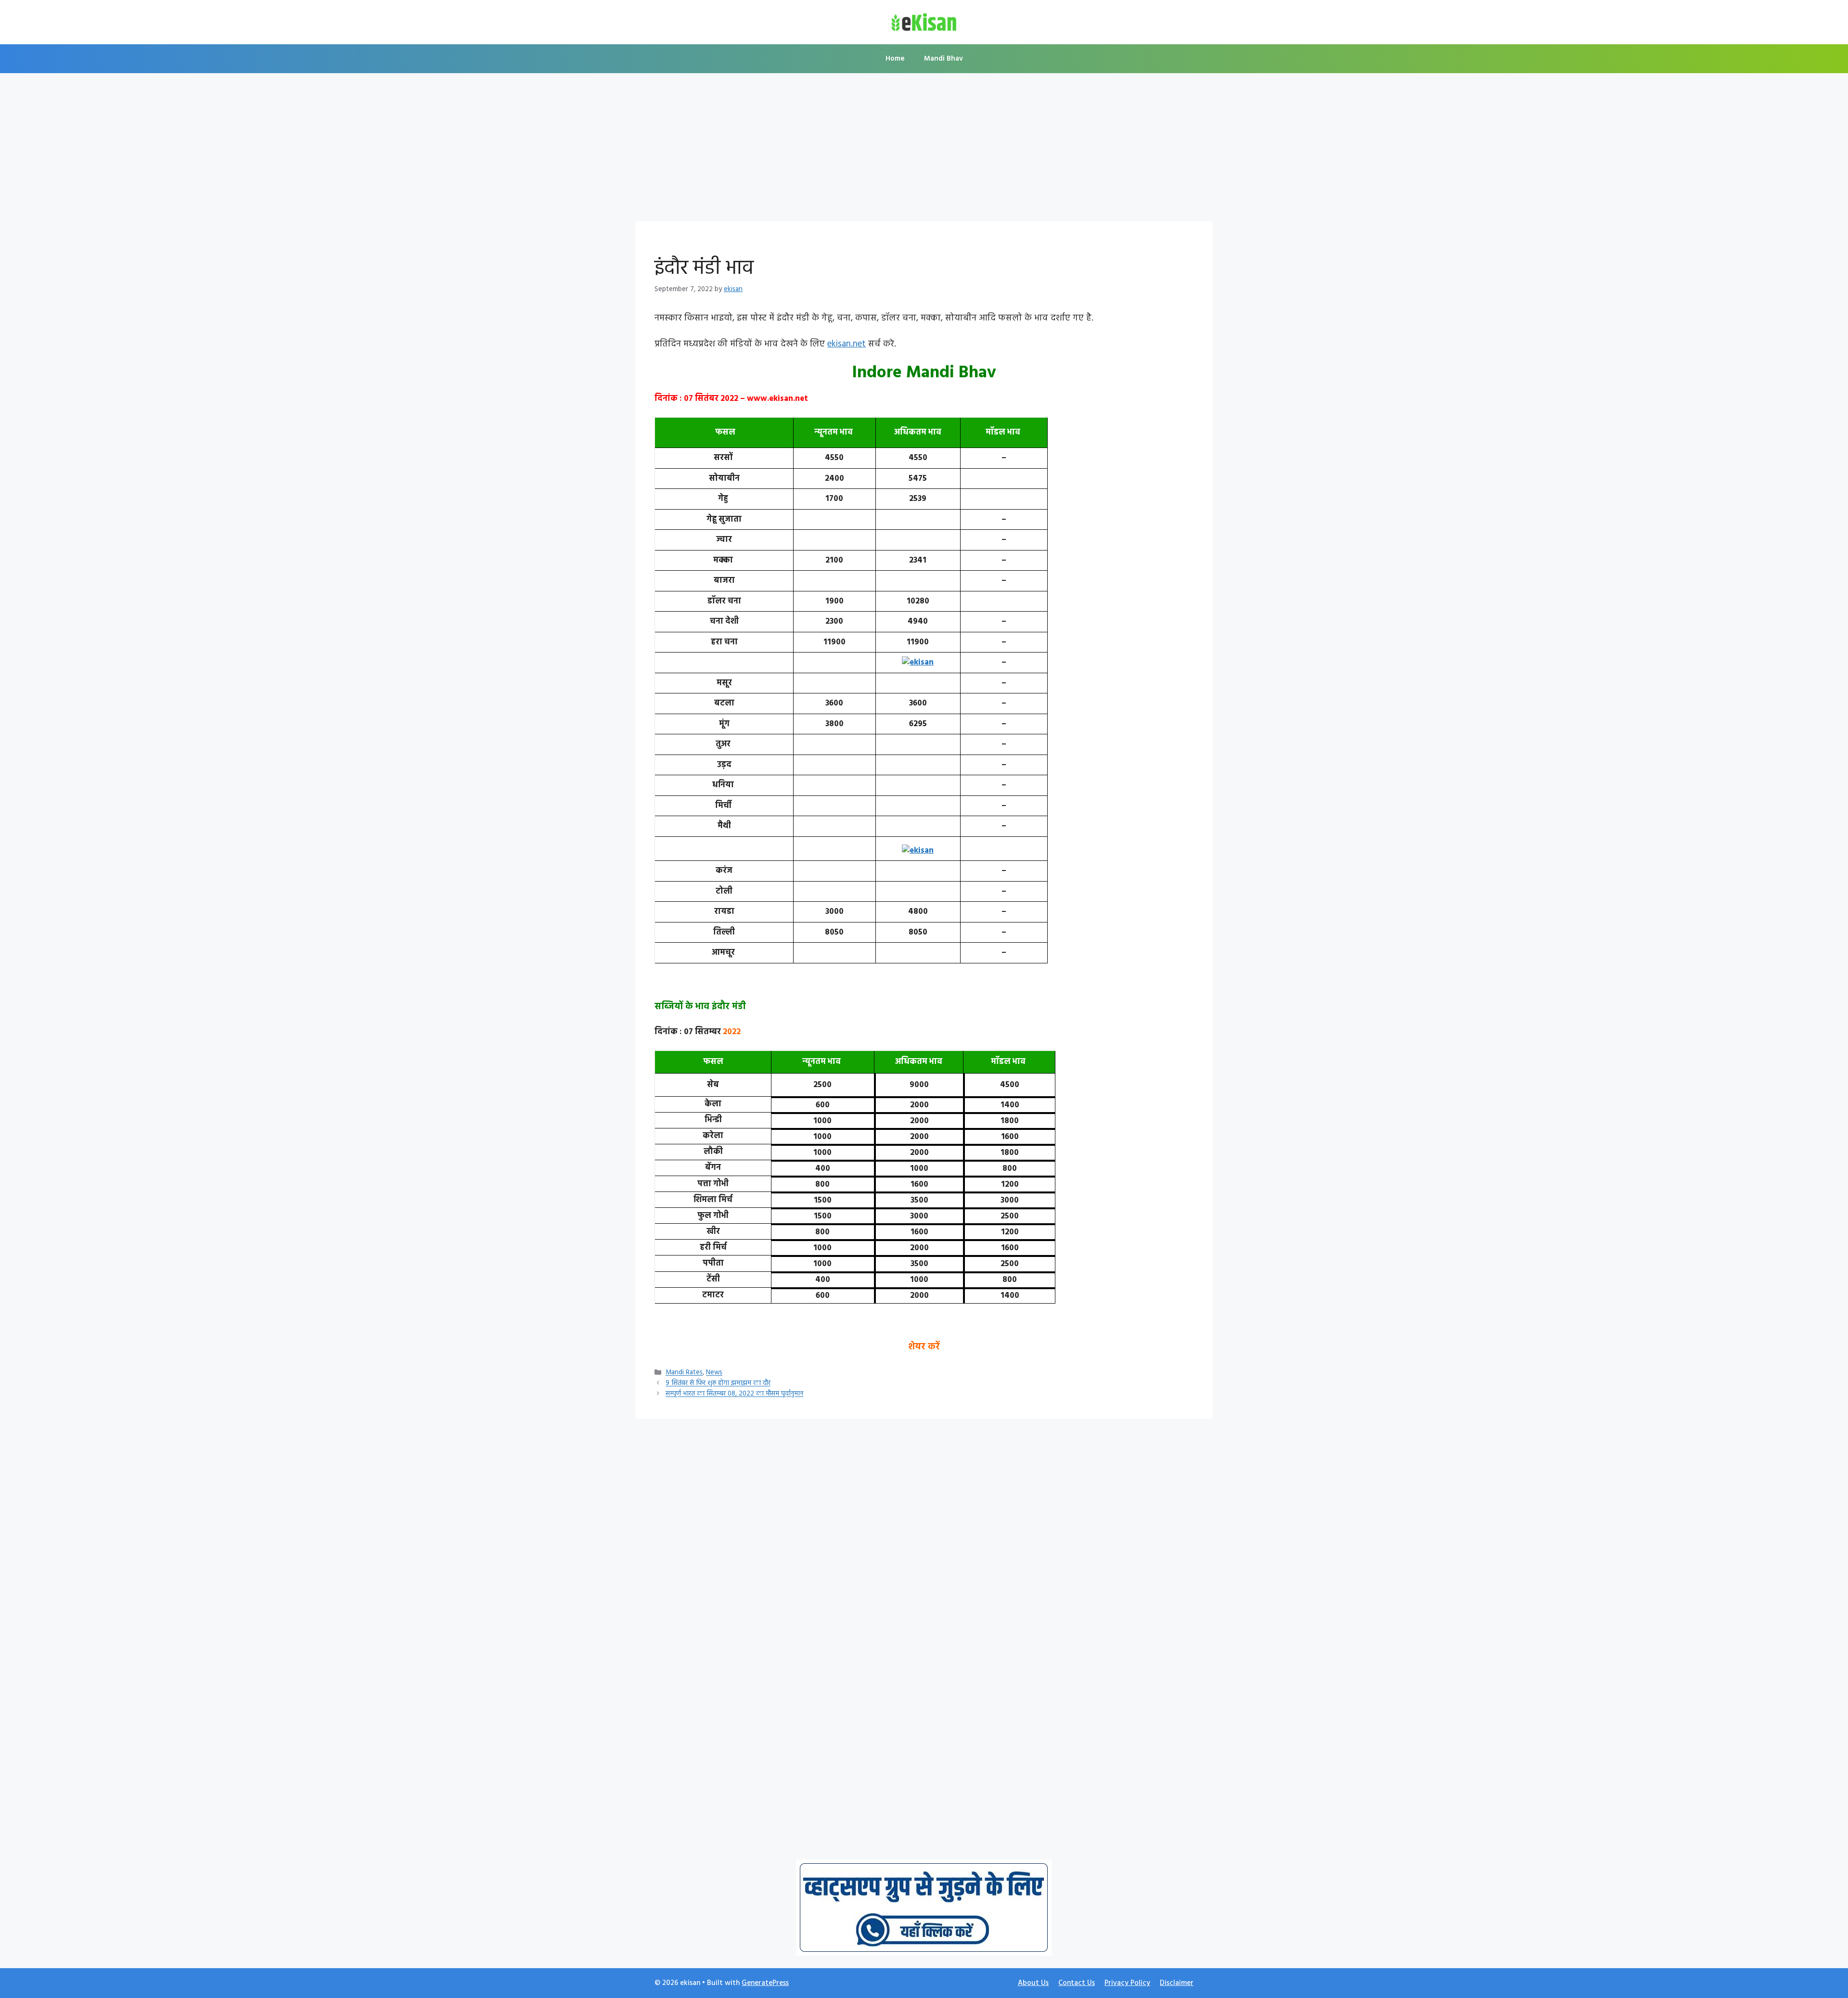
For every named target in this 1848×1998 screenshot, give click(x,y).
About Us (1033, 1983)
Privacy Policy (1127, 1983)
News (714, 1373)
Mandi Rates (684, 1373)
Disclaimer (1177, 1983)
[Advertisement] (924, 150)
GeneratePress (765, 1983)
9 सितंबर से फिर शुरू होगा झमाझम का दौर (718, 1384)
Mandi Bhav (943, 59)
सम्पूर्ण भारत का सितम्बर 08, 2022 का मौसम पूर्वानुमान (734, 1394)
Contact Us (1077, 1983)
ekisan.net (847, 344)
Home (895, 59)
